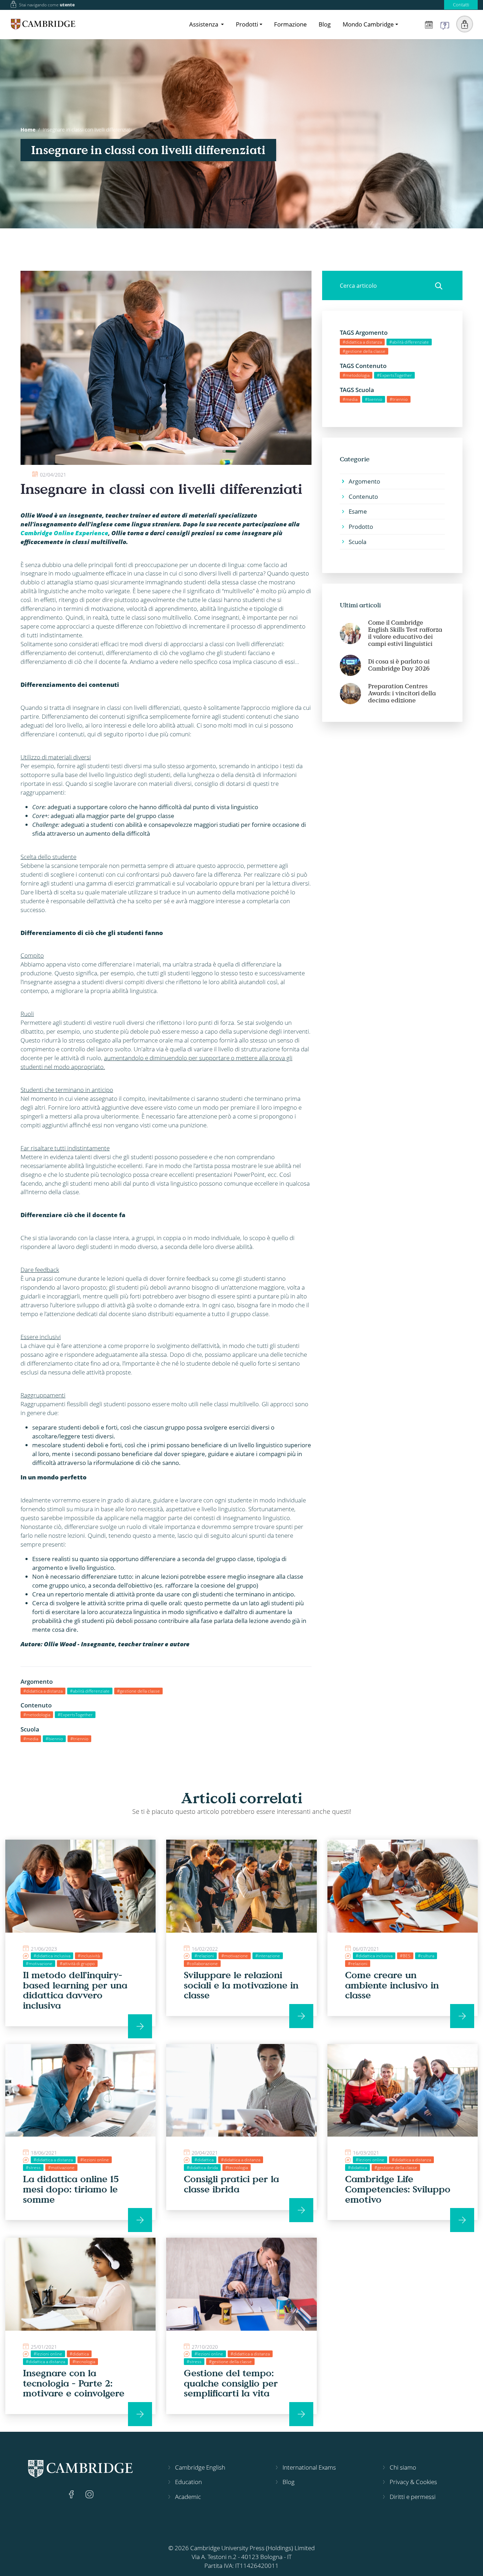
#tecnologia (237, 2168)
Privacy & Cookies (413, 2482)
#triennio (79, 1739)
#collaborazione (202, 1964)
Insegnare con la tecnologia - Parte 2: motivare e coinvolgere (74, 2383)
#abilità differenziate (90, 1691)
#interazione (268, 1956)
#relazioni (204, 1956)
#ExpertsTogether (75, 1715)
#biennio (54, 1739)
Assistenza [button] (204, 24)
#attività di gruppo (77, 1964)
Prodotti (247, 24)
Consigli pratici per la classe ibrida (231, 2184)
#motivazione (39, 1964)
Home (28, 130)
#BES (405, 1956)
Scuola (357, 542)
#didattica (204, 2160)
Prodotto (361, 527)
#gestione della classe (138, 1691)
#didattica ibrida (202, 2168)
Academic (188, 2497)
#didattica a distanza (43, 1691)
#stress (33, 2168)
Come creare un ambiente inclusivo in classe (392, 1985)
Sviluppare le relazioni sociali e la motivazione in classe (241, 1985)
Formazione (290, 24)
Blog (325, 24)
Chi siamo (403, 2467)
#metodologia (37, 1715)
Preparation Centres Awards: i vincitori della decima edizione (402, 693)
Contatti (461, 5)
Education (188, 2482)
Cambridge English (200, 2467)
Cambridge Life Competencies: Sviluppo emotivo (398, 2189)
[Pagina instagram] (89, 2493)
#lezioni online (95, 2160)
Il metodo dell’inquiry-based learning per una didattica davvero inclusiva (75, 1990)
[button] (465, 24)
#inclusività (89, 1956)
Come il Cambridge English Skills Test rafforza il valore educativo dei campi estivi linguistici (405, 633)
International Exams (309, 2467)
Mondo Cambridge (368, 24)
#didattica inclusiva (52, 1956)
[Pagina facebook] (72, 2493)
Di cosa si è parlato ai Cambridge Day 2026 (399, 665)
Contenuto (363, 496)
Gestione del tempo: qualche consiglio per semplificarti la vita (231, 2383)
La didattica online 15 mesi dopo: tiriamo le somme (71, 2189)
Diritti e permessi (413, 2497)
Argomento (364, 481)
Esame (358, 511)
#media (31, 1739)
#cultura (426, 1956)
